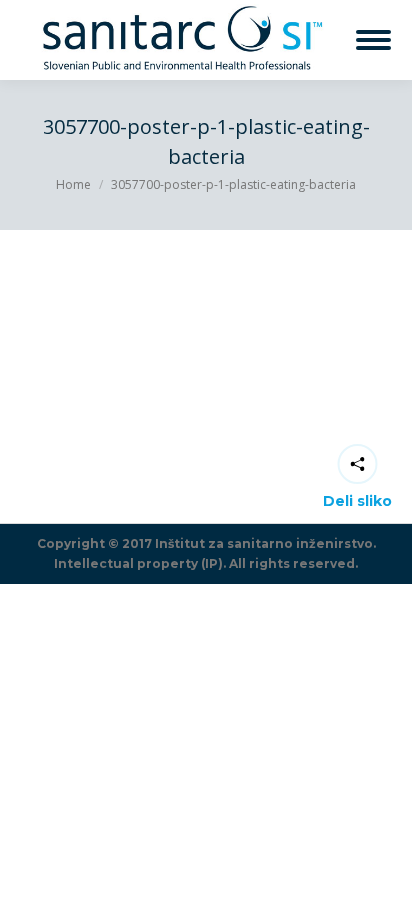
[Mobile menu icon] (373, 40)
